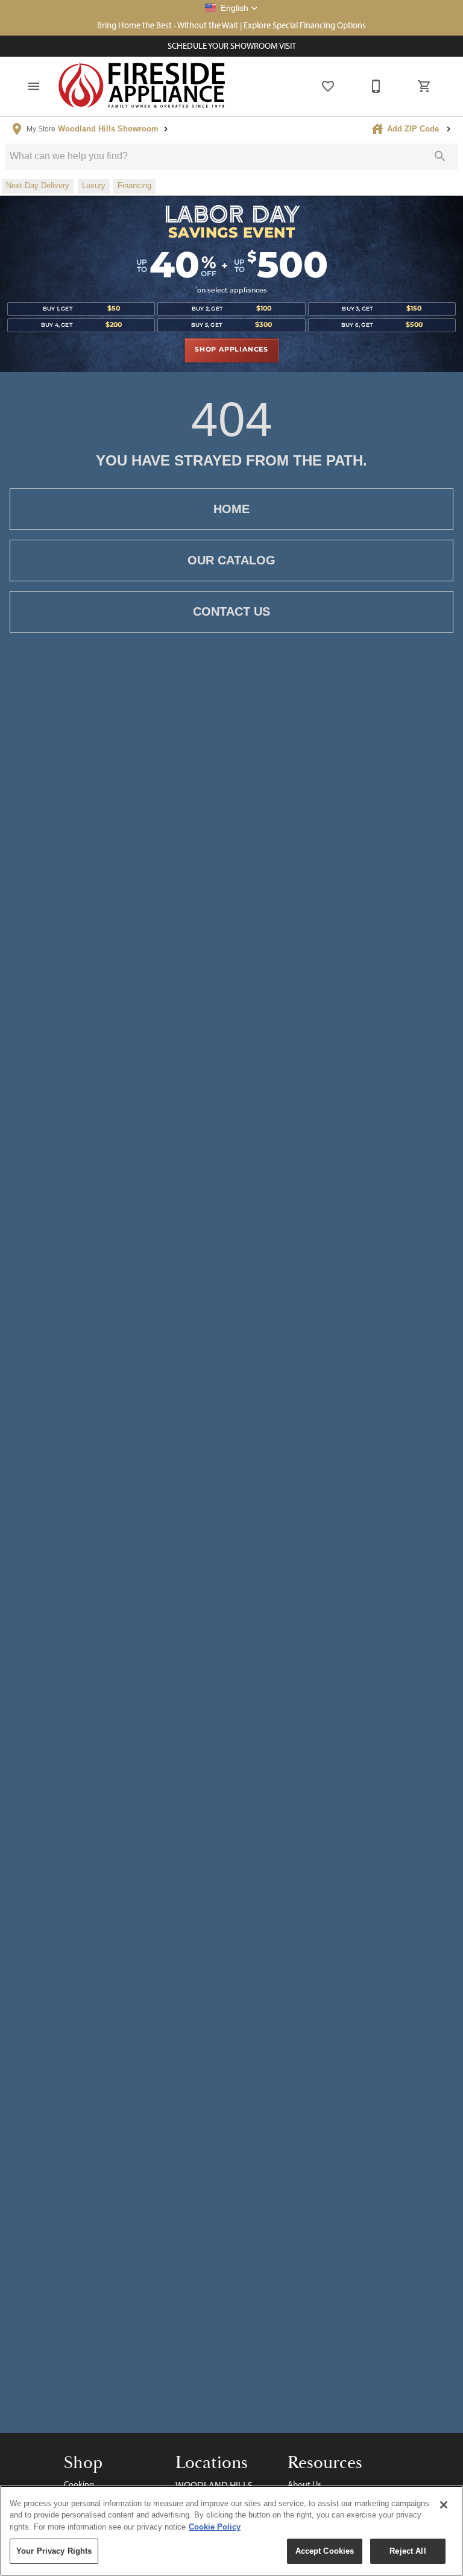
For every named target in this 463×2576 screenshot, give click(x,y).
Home (231, 509)
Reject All (408, 2551)
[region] (231, 2531)
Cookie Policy (215, 2527)
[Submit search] (440, 156)
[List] (328, 86)
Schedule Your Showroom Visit (232, 46)
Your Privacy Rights (54, 2551)
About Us (304, 2484)
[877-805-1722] (376, 86)
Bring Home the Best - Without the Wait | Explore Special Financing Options (231, 25)
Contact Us (231, 611)
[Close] (444, 2505)
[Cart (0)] (424, 86)
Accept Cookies (325, 2551)
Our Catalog (231, 560)
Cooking (79, 2484)
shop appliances (231, 350)
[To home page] (142, 86)
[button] (231, 8)
